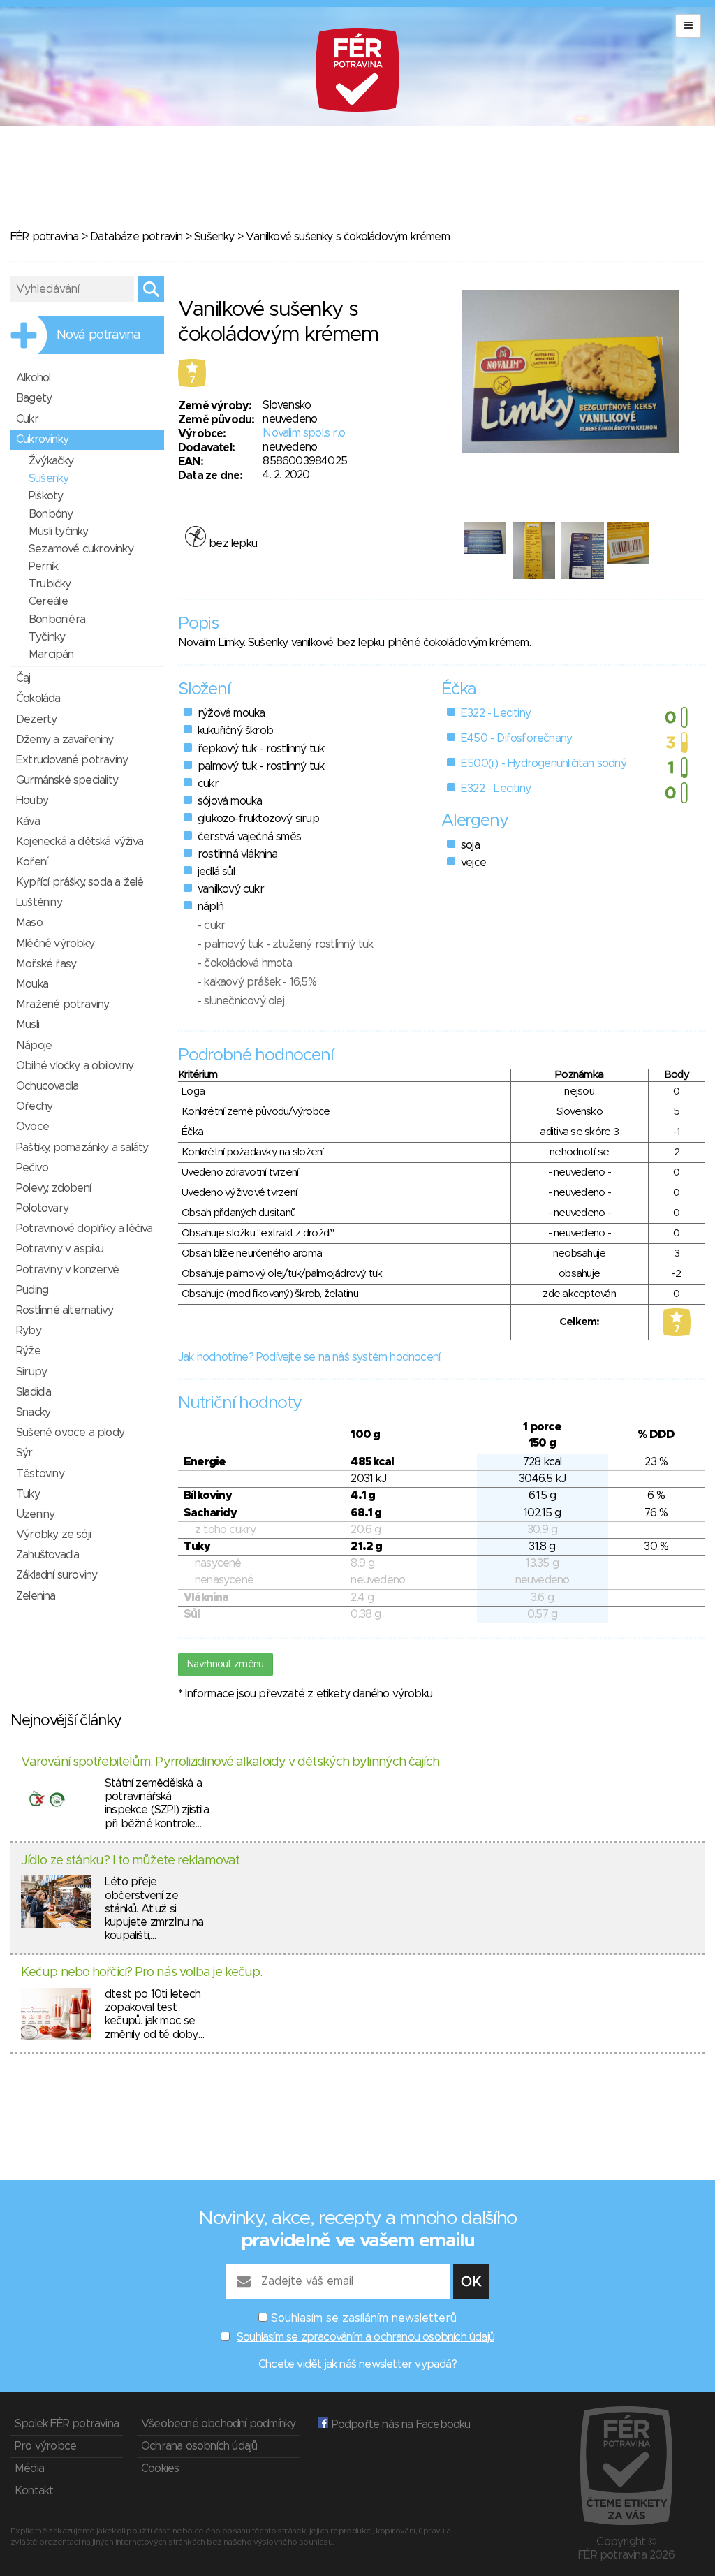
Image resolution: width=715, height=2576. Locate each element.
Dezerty (36, 719)
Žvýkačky (51, 461)
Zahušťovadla (47, 1555)
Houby (32, 800)
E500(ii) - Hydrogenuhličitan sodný (544, 763)
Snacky (33, 1412)
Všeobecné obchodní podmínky (218, 2424)
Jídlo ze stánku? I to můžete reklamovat (130, 1861)
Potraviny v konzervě (67, 1270)
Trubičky (50, 584)
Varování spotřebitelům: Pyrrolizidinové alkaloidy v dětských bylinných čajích (230, 1762)
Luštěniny (39, 902)
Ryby (29, 1331)
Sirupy (31, 1372)
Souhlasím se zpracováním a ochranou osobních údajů (366, 2337)
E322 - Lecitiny (496, 713)
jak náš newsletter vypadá (388, 2364)
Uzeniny (35, 1514)
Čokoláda (38, 698)
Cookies (160, 2468)
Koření (32, 862)
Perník (43, 566)
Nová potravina (98, 335)
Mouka (32, 984)
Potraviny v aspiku (60, 1249)
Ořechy (34, 1106)
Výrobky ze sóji (53, 1535)
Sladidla (34, 1392)
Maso (29, 923)
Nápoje (34, 1046)
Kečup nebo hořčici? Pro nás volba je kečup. (141, 1973)
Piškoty (46, 496)
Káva (28, 821)
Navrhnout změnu (226, 1664)
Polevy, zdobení (53, 1188)
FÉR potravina (45, 237)
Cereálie (49, 601)
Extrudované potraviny (72, 760)
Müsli (28, 1025)
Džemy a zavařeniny (65, 740)
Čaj (23, 678)
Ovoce (32, 1127)
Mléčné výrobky (55, 944)
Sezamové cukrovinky (81, 549)
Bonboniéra (57, 620)
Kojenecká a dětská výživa (80, 842)
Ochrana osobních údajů (199, 2446)
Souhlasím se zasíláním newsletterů (364, 2318)
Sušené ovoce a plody (70, 1433)
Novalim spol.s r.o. (304, 433)
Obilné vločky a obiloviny (75, 1066)
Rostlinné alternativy (65, 1310)
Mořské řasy (46, 964)
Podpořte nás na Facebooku (399, 2424)
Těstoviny (40, 1474)
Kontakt (34, 2491)
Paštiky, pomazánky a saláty (82, 1148)
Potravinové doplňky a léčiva (84, 1229)
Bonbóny (51, 514)
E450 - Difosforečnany (516, 738)
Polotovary (42, 1208)
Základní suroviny (57, 1575)
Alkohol (33, 378)
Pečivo (32, 1168)
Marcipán (51, 654)
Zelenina (36, 1596)
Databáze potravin (136, 237)
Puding (32, 1290)
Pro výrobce (45, 2446)
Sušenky (214, 237)
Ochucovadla (47, 1086)
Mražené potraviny (62, 1004)
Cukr (27, 419)
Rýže (28, 1351)
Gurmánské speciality (67, 780)
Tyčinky (47, 637)
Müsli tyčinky (59, 532)
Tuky (28, 1494)
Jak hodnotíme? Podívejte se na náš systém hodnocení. (310, 1357)
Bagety (34, 398)
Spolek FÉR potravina (67, 2424)
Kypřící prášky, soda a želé (80, 882)
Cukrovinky (42, 439)
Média (29, 2468)
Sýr (24, 1453)
